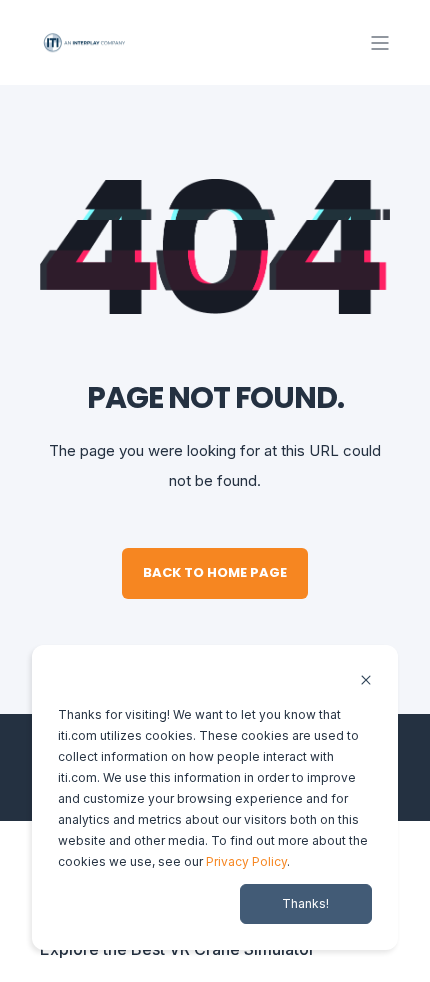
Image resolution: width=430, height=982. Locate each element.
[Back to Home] (85, 41)
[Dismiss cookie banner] (366, 681)
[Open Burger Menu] (380, 43)
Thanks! (305, 903)
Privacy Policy (246, 861)
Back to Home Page (215, 572)
